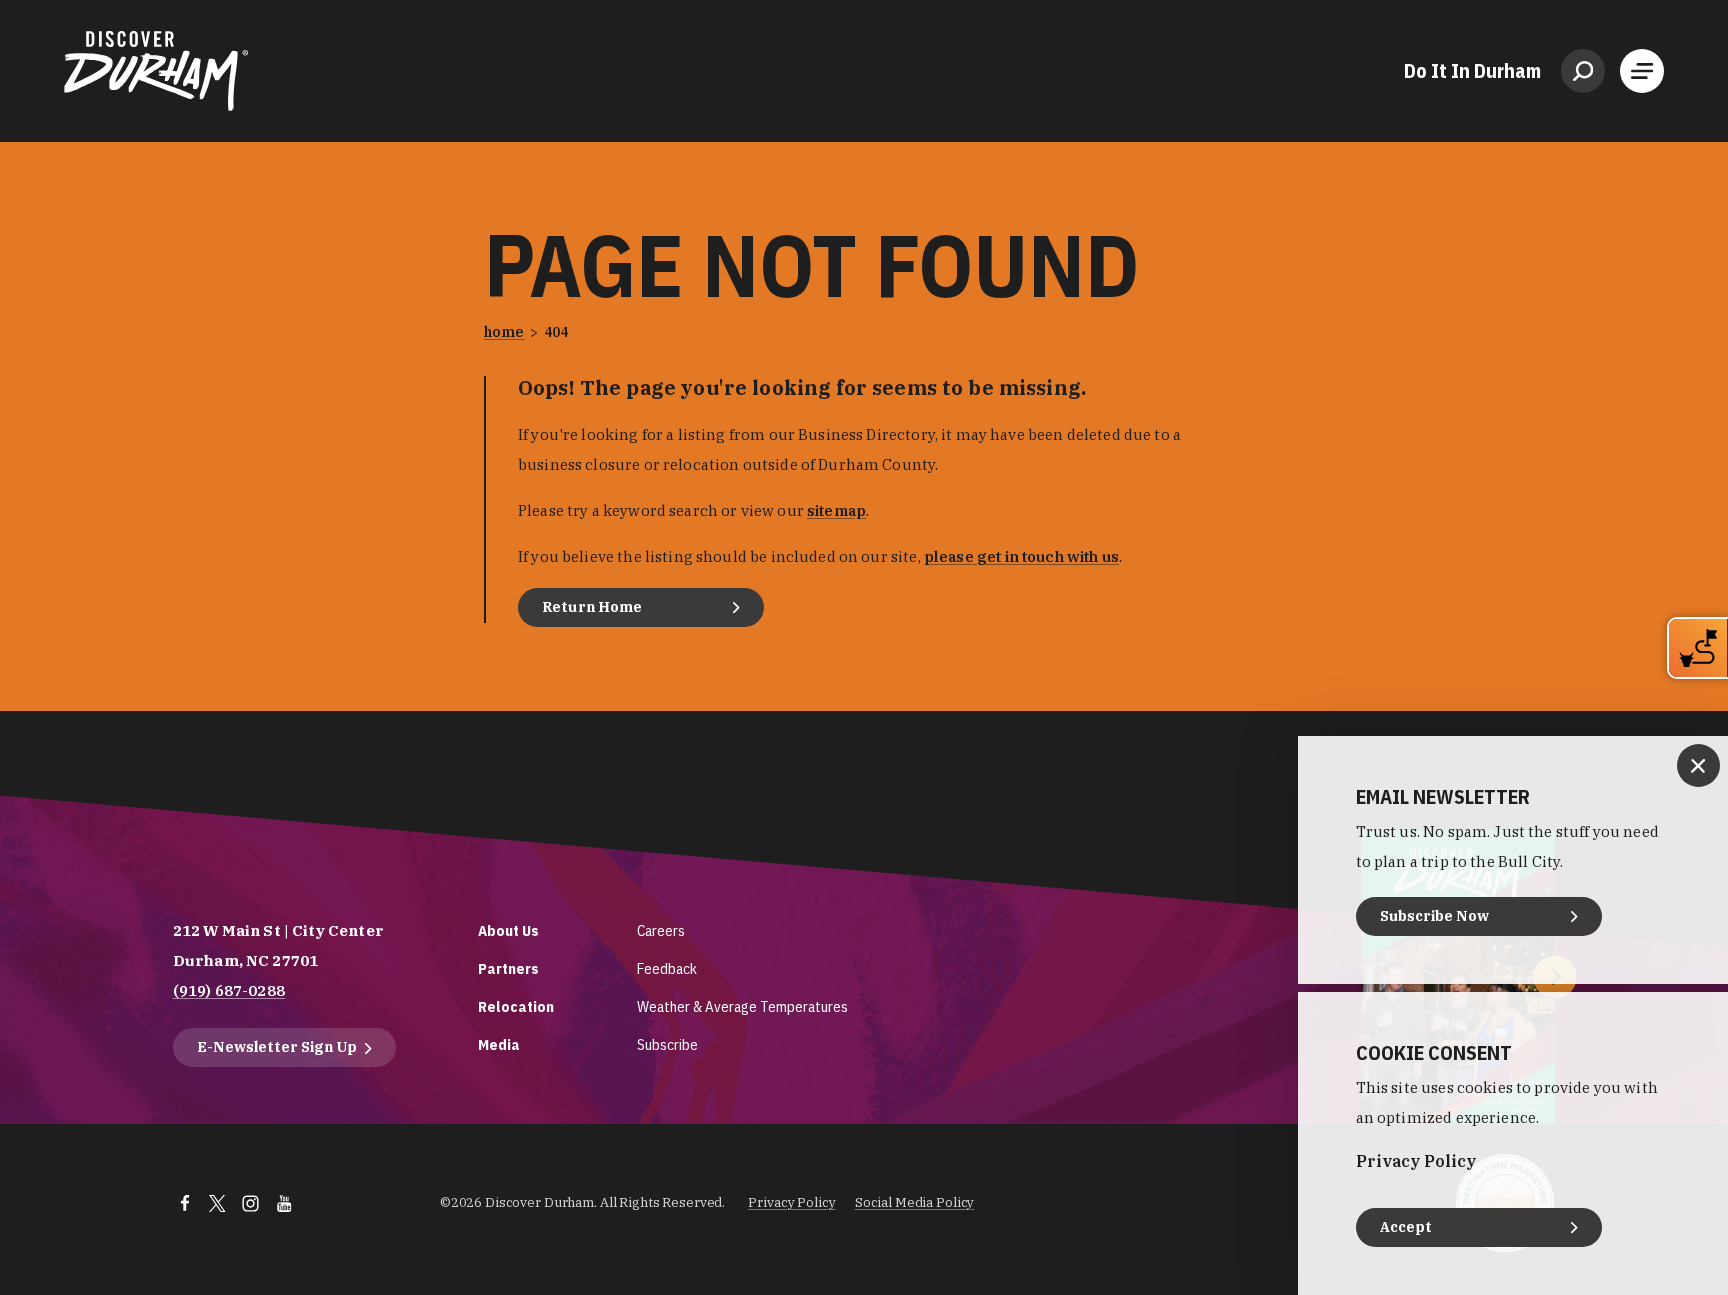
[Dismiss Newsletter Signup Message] (1698, 765)
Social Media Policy (915, 1202)
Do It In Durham (1472, 71)
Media (499, 1044)
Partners (508, 968)
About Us (508, 930)
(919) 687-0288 (229, 990)
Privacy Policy (791, 1202)
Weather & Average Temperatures (742, 1006)
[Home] (156, 71)
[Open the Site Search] (1583, 71)
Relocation (516, 1006)
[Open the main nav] (1642, 71)
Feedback (667, 968)
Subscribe (667, 1044)
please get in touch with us (1021, 556)
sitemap (836, 510)
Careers (661, 930)
